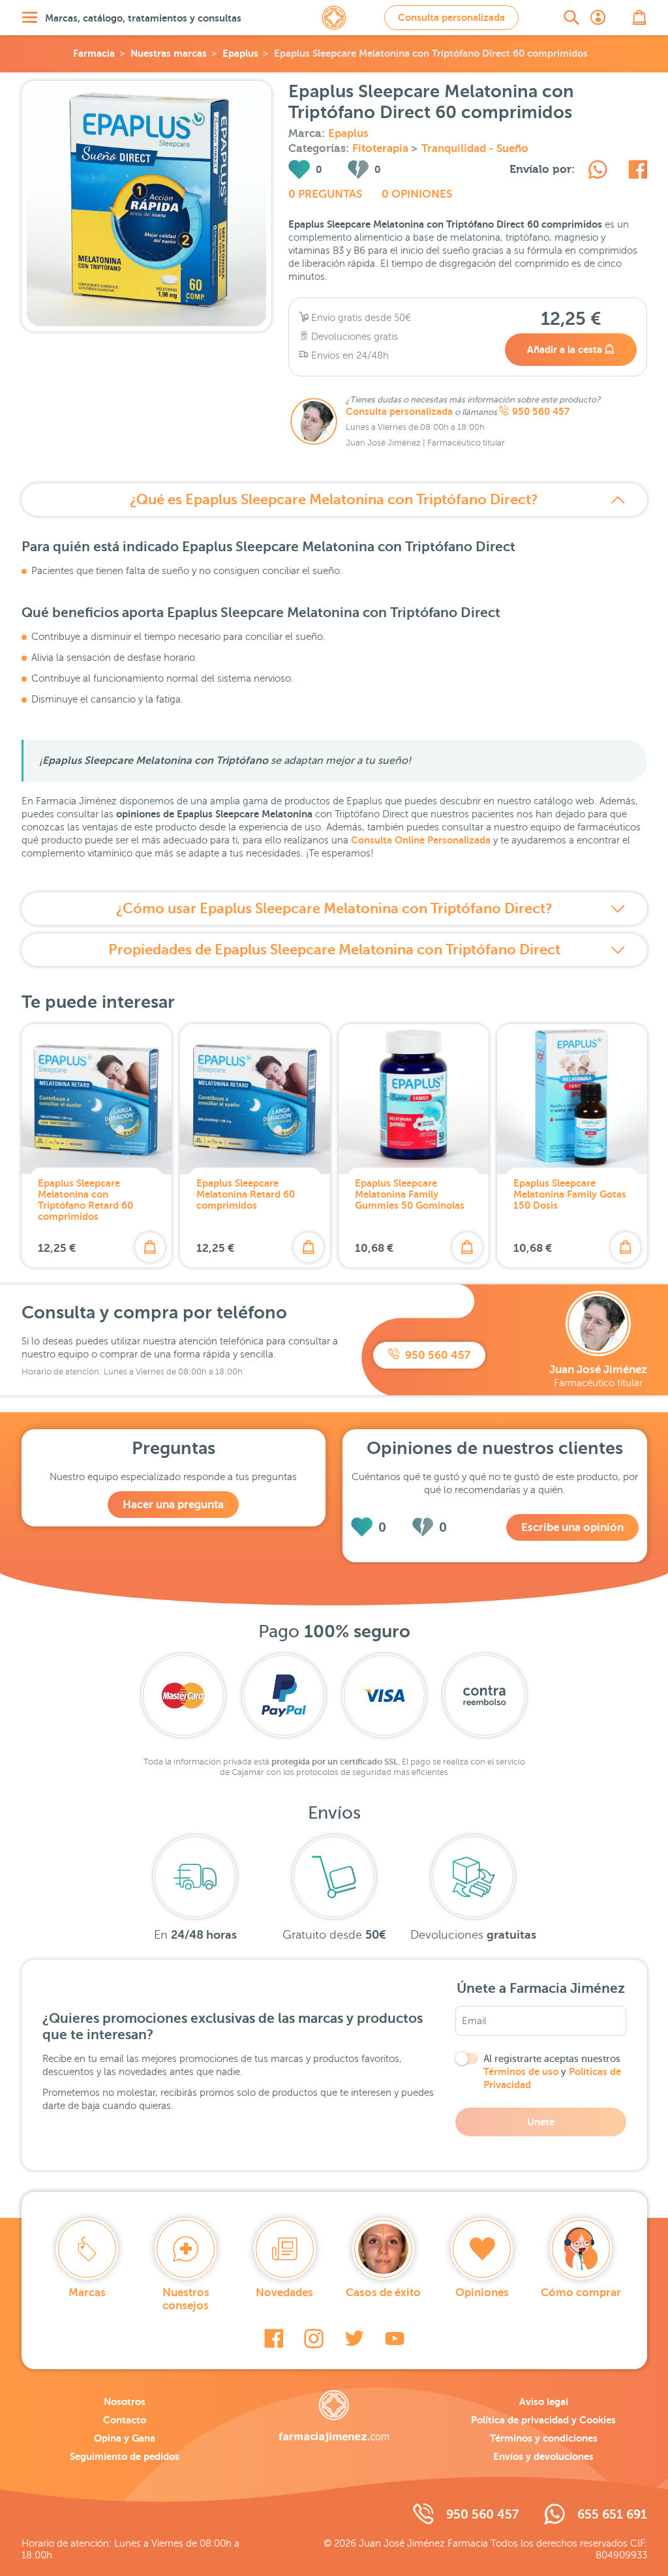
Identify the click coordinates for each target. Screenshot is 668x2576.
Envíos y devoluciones (543, 2456)
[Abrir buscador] (571, 18)
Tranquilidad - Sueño (475, 148)
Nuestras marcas (169, 53)
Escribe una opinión (572, 1527)
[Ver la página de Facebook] (274, 2339)
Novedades (284, 2293)
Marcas (87, 2293)
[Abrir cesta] (639, 18)
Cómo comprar (581, 2293)
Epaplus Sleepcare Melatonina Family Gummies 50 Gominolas (410, 1194)
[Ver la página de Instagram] (314, 2339)
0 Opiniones (417, 194)
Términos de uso (521, 2071)
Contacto (125, 2420)
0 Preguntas (325, 194)
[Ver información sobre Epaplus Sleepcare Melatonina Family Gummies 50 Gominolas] (414, 1099)
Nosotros (125, 2402)
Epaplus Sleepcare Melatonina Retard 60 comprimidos (246, 1194)
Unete (541, 2122)
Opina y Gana (125, 2438)
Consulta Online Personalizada (421, 840)
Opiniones (482, 2293)
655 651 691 (612, 2514)
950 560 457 (541, 412)
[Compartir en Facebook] (638, 172)
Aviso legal (544, 2402)
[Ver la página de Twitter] (354, 2339)
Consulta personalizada (451, 17)
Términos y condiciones (544, 2438)
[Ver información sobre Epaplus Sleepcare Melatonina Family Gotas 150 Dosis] (572, 1099)
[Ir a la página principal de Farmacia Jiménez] (334, 18)
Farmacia (94, 53)
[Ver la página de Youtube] (395, 2339)
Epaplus (240, 53)
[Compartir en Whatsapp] (598, 172)
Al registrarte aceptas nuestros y (552, 2072)
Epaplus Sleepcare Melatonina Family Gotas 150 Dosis (570, 1194)
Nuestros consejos (186, 2299)
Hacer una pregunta (173, 1505)
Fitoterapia (382, 148)
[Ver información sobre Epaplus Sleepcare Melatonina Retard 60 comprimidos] (255, 1099)
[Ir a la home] (334, 2416)
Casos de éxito (383, 2293)
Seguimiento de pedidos (125, 2456)
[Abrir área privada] (598, 18)
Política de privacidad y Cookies (543, 2420)
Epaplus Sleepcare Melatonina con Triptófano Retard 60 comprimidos (85, 1200)
